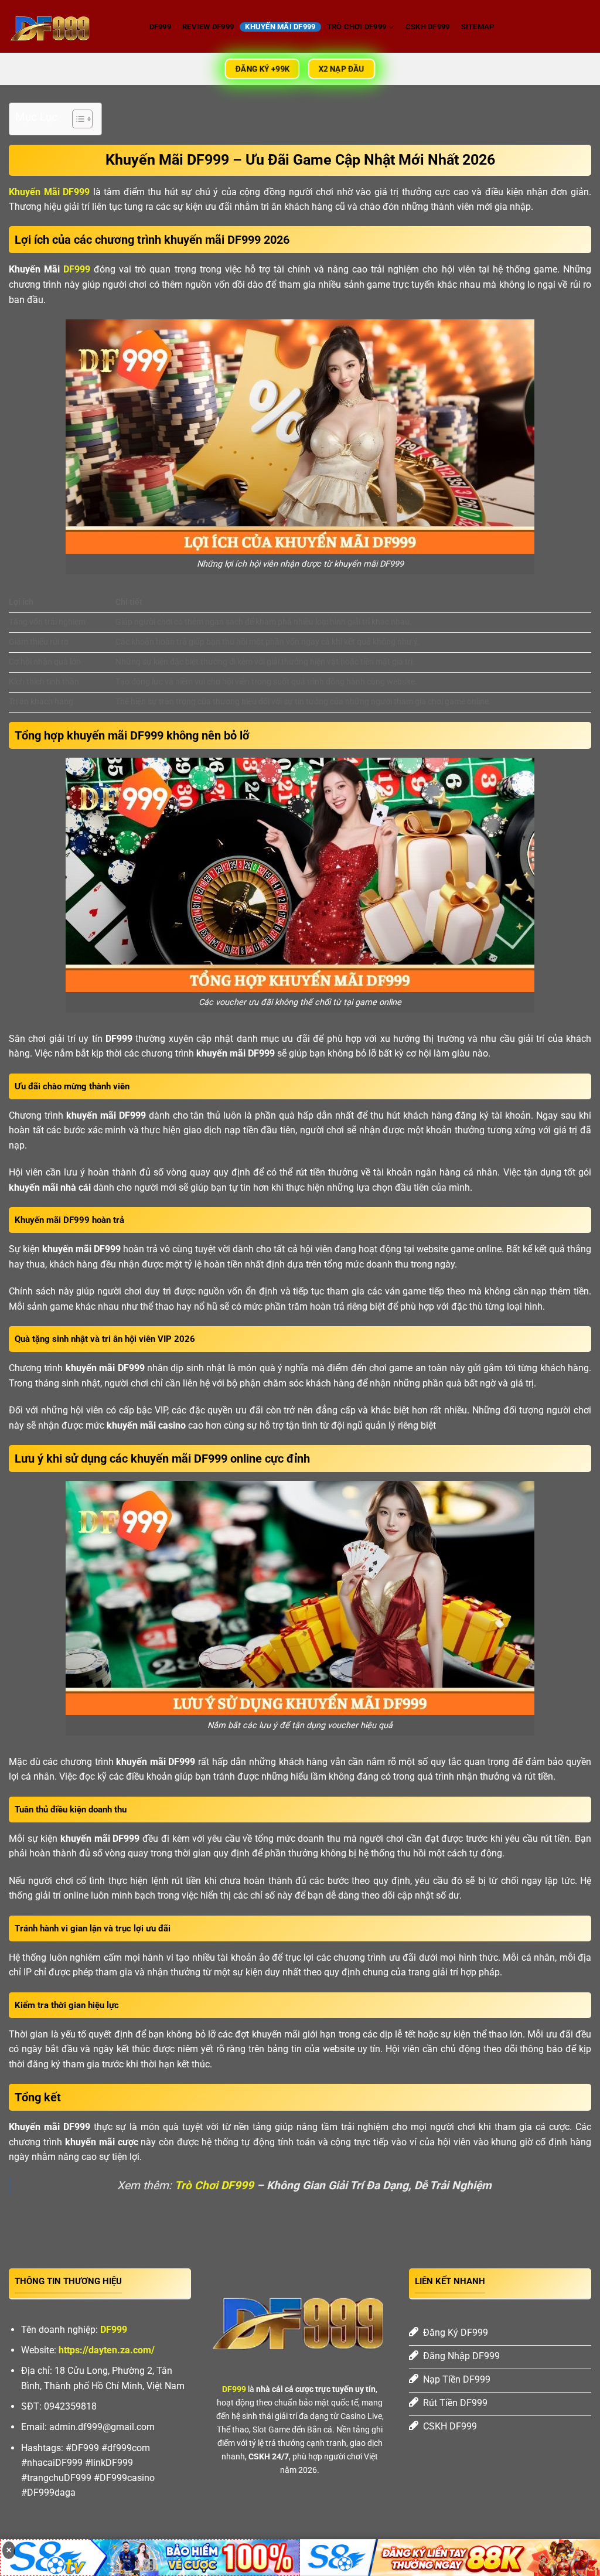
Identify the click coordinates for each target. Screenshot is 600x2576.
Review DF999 (208, 27)
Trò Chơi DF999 (357, 27)
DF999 (160, 27)
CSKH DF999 (428, 27)
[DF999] (67, 26)
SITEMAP (478, 27)
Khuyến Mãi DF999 (280, 27)
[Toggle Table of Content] (76, 119)
